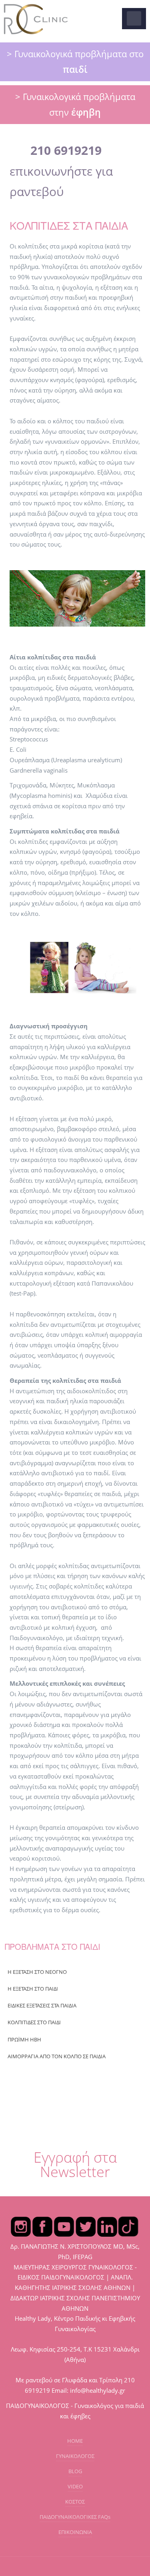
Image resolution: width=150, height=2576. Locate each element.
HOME (75, 2441)
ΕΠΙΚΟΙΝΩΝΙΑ (75, 2532)
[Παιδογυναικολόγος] (36, 19)
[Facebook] (42, 2226)
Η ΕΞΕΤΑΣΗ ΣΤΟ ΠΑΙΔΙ (33, 1989)
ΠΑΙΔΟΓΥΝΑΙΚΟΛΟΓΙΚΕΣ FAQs (75, 2517)
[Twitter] (86, 2226)
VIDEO (75, 2486)
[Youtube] (64, 2226)
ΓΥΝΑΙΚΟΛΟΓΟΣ (75, 2456)
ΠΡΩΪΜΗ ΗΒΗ (24, 2039)
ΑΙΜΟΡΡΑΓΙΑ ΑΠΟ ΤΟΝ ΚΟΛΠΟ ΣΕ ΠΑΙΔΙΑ (57, 2056)
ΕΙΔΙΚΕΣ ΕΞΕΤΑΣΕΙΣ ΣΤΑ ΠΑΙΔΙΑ (42, 2005)
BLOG (75, 2471)
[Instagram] (21, 2226)
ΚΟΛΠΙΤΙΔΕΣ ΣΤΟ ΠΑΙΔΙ (34, 2022)
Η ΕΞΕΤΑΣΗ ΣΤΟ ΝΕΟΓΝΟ (37, 1972)
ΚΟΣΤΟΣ (75, 2502)
